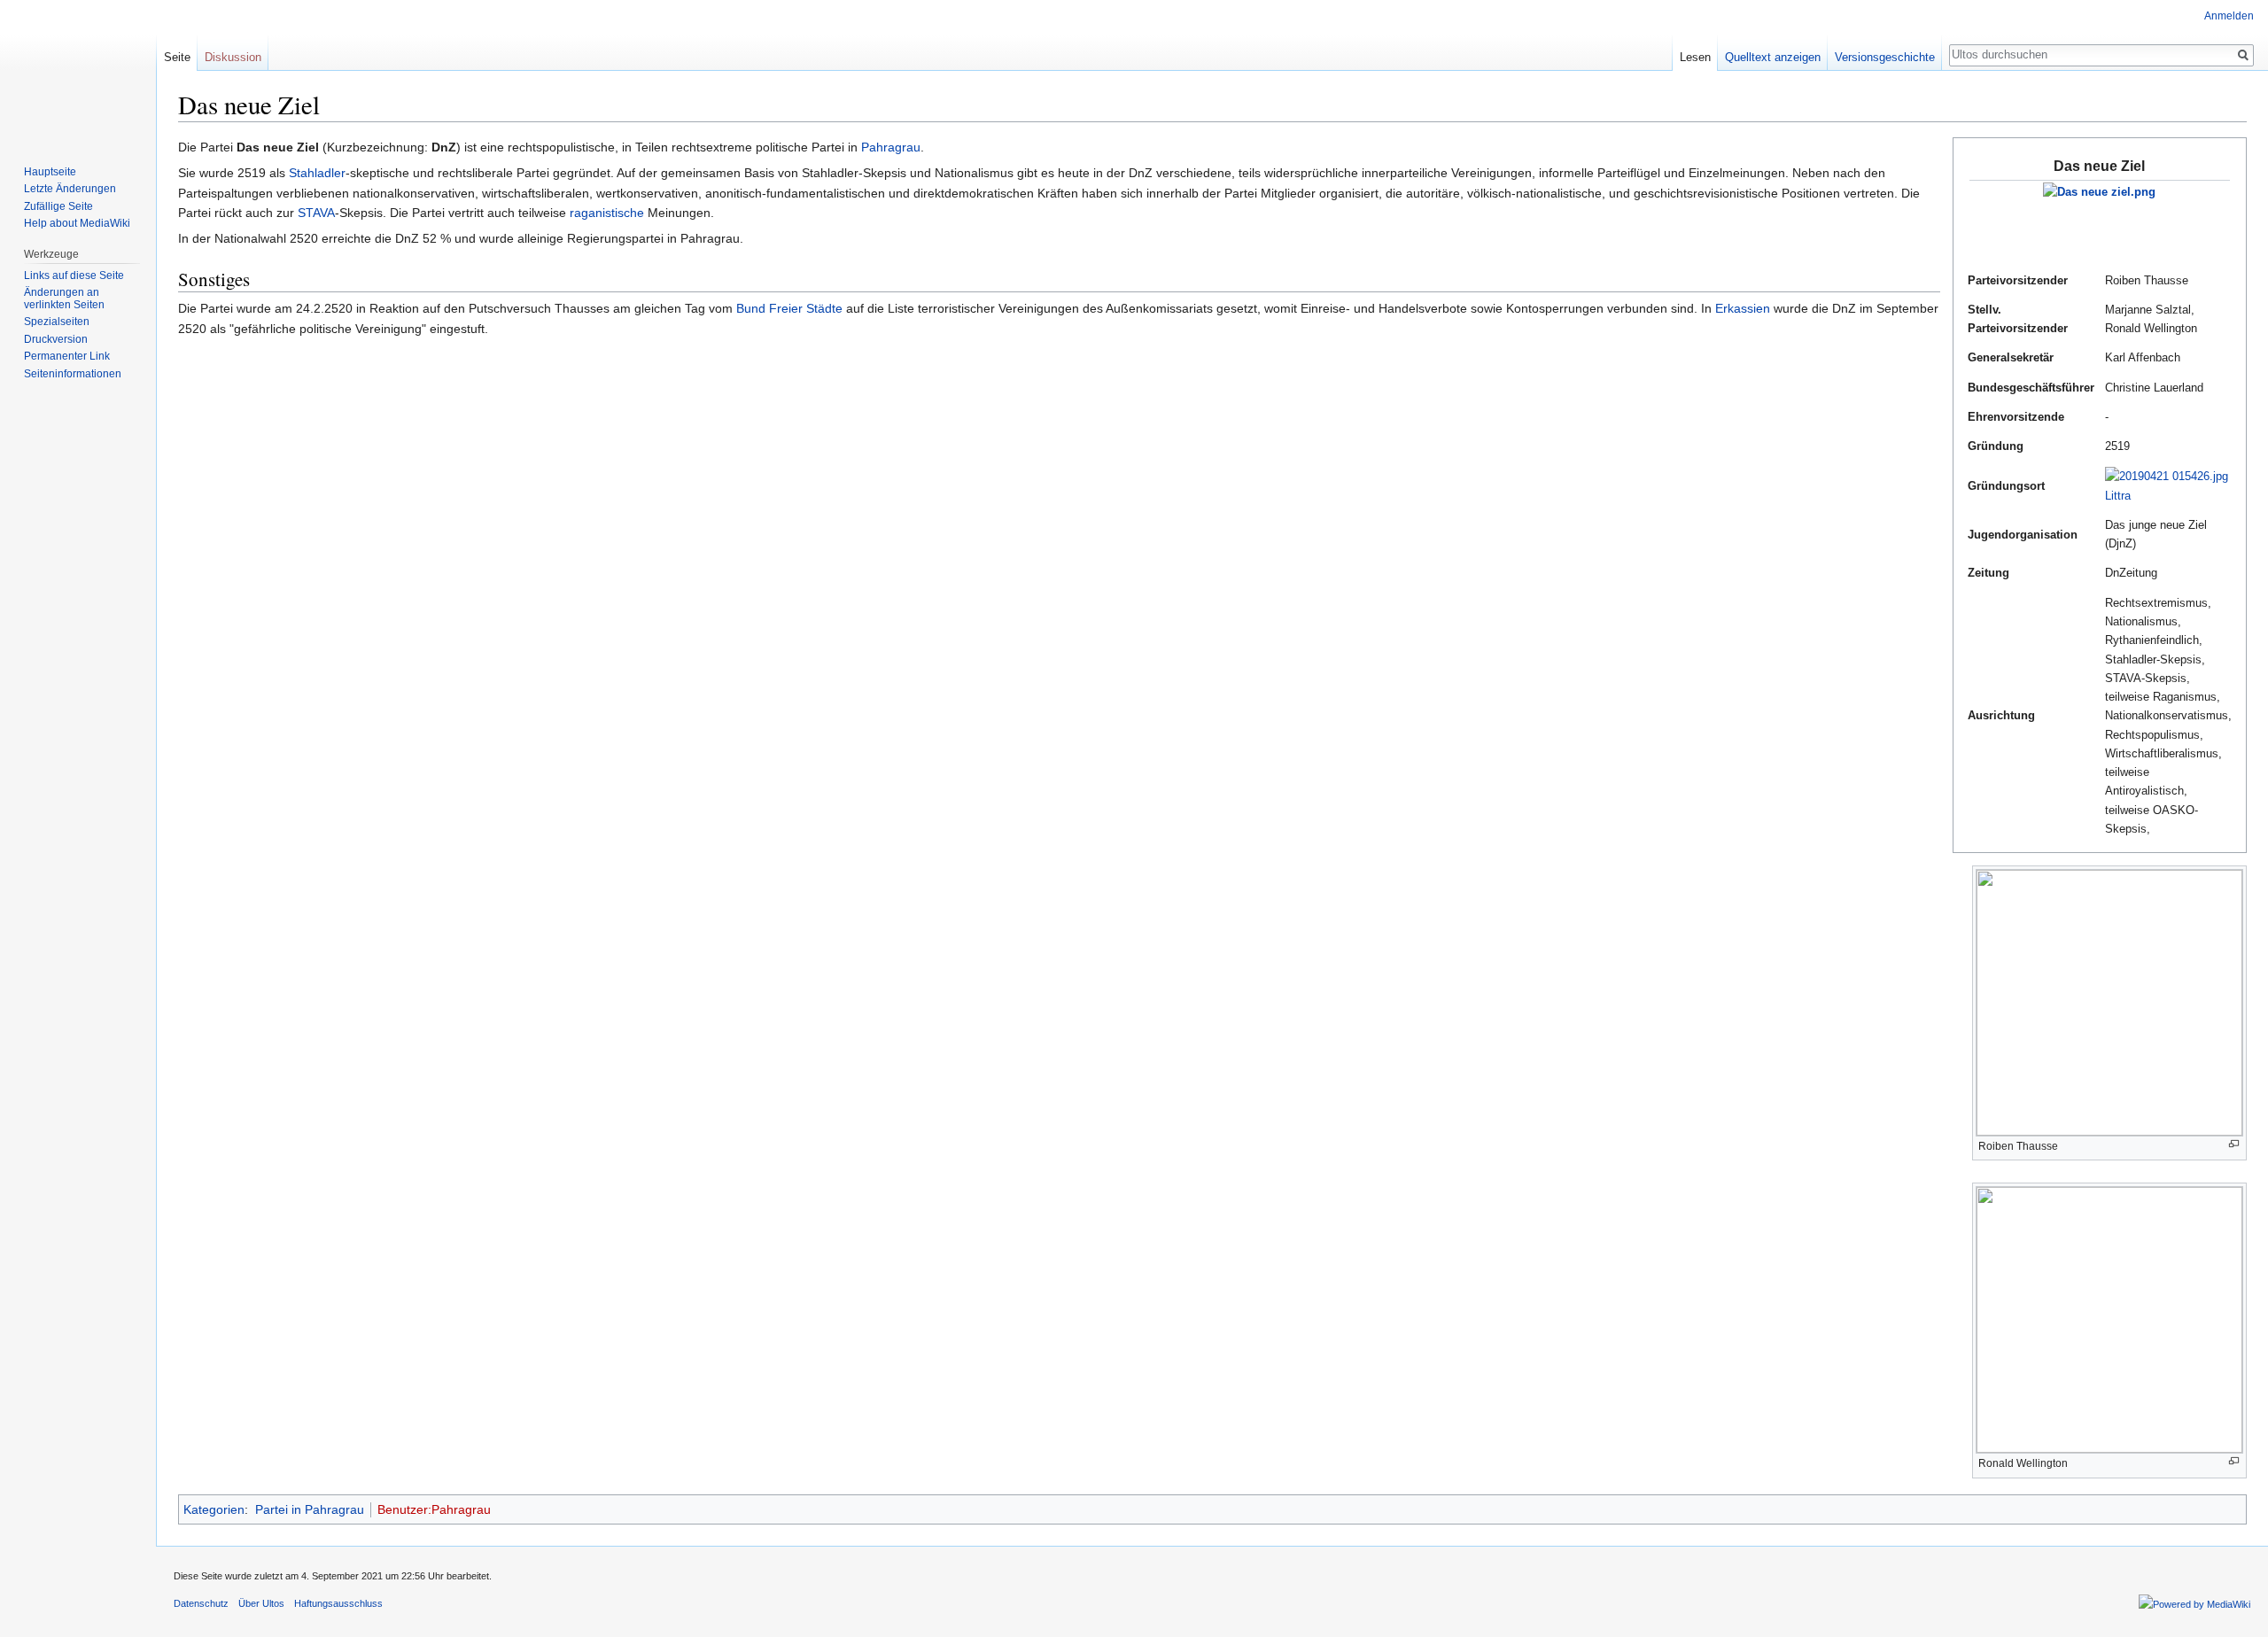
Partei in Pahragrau (310, 1509)
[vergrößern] (2234, 1144)
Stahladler (317, 173)
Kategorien (214, 1509)
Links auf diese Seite (74, 275)
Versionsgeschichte (1885, 57)
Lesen (1695, 57)
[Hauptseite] (78, 71)
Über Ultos (261, 1603)
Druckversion (56, 339)
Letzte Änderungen (70, 189)
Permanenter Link (67, 356)
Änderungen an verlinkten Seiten (64, 299)
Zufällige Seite (58, 206)
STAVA (316, 213)
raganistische (607, 213)
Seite (177, 57)
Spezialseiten (57, 322)
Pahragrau (891, 147)
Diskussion (233, 57)
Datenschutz (201, 1603)
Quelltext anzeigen (1773, 57)
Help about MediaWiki (77, 223)
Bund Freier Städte (789, 308)
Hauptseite (50, 172)
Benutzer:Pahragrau (434, 1509)
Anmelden (2229, 16)
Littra (2118, 496)
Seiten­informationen (73, 374)
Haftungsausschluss (338, 1603)
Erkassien (1743, 308)
